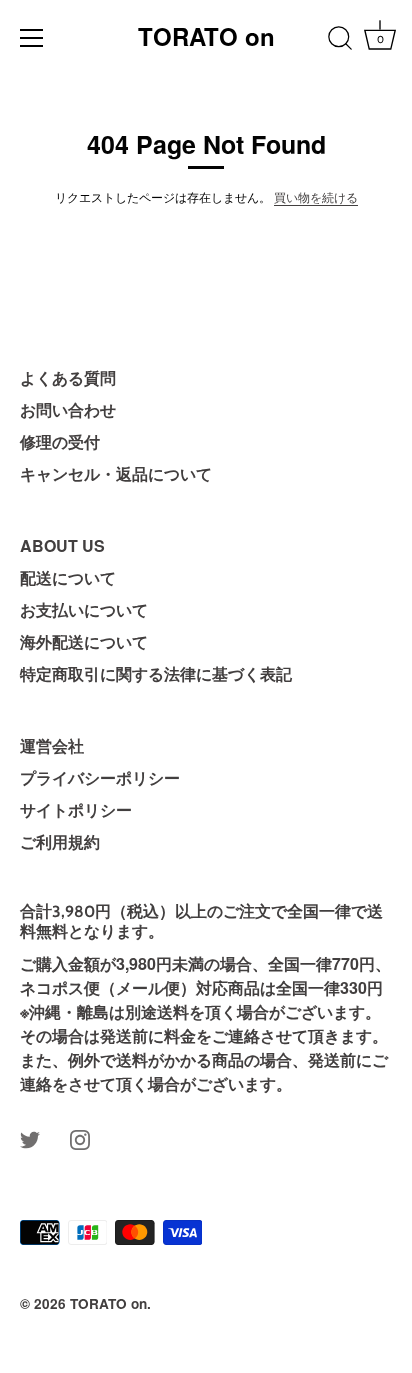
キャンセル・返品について (116, 473)
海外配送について (84, 641)
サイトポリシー (76, 809)
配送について (68, 577)
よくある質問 (68, 377)
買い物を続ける (316, 196)
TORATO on (206, 36)
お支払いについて (84, 609)
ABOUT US (62, 545)
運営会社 (52, 745)
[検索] (340, 41)
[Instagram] (80, 1137)
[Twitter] (30, 1137)
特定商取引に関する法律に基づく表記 (156, 673)
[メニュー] (32, 38)
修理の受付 (60, 441)
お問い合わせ (68, 409)
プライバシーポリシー (100, 777)
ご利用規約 (60, 841)
